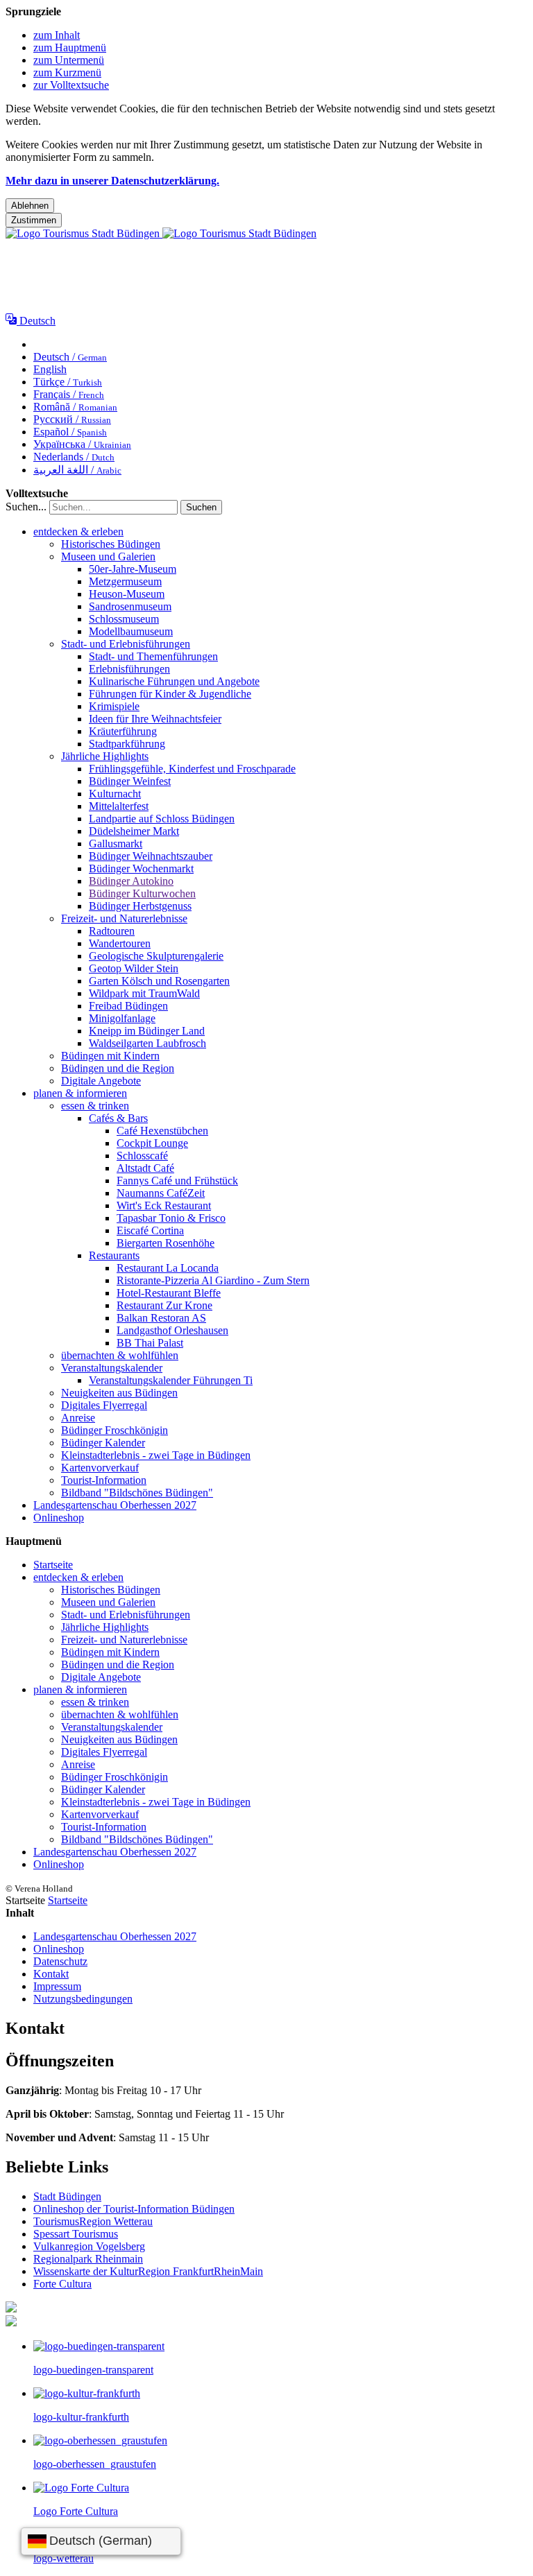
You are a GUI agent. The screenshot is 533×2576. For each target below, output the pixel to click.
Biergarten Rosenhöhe (166, 1243)
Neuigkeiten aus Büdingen (119, 1393)
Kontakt (51, 1974)
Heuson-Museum (127, 594)
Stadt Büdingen (67, 2196)
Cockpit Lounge (152, 1143)
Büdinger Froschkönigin (115, 1430)
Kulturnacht (115, 794)
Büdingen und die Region (118, 1068)
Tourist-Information (104, 1480)
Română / (75, 407)
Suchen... (26, 507)
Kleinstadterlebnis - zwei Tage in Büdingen (156, 1455)
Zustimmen (34, 220)
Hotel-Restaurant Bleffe (169, 1293)
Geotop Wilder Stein (134, 968)
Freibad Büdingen (128, 1006)
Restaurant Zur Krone (164, 1305)
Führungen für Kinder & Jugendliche (170, 694)
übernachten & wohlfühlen (120, 1355)
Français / (69, 394)
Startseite (53, 1565)
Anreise (78, 1418)
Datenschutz (60, 1961)
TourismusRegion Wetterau (93, 2221)
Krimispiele (114, 706)
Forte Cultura (62, 2284)
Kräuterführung (123, 731)
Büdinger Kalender (103, 1443)
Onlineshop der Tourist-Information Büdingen (134, 2209)
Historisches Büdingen (111, 544)
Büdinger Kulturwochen (142, 893)
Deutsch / (70, 357)
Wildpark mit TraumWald (144, 993)
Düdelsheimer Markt (134, 831)
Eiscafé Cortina (150, 1230)
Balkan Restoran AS (161, 1318)
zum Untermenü (69, 60)
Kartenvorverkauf (100, 1468)
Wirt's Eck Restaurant (164, 1205)
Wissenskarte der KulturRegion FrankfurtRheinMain (148, 2271)
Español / (70, 432)
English (50, 369)
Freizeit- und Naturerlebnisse (124, 918)
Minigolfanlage (122, 1018)
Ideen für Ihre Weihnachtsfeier (155, 719)
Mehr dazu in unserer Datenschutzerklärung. (112, 181)
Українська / (82, 444)
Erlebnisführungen (129, 669)
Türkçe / (68, 382)
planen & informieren (80, 1093)
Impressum (57, 1986)
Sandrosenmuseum (130, 606)
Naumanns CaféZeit (161, 1193)
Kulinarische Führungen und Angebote (174, 681)
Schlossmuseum (124, 619)
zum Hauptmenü (70, 47)
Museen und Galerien (108, 556)
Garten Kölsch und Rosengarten (159, 981)
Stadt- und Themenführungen (153, 656)
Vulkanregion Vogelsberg (89, 2246)
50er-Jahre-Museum (133, 569)
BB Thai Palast (150, 1343)
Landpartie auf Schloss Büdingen (162, 819)
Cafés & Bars (118, 1118)
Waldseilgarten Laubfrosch (147, 1043)
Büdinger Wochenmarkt (141, 868)
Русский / (72, 419)
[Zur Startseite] (161, 233)
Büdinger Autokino (131, 881)
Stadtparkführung (127, 744)
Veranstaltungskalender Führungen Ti (171, 1380)
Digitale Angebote (101, 1081)
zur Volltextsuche (71, 85)
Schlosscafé (142, 1156)
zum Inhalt (57, 35)
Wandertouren (120, 943)
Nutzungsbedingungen (83, 1999)
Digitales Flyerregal (104, 1405)
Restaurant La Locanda (168, 1268)
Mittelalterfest (119, 806)
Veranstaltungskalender (112, 1368)
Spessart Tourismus (76, 2234)
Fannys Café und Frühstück (177, 1181)
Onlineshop (59, 1518)
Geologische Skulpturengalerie (156, 956)
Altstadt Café (145, 1168)
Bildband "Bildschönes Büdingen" (137, 1493)
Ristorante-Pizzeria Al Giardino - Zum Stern (213, 1280)
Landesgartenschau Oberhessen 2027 (115, 1505)
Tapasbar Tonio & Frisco (171, 1218)
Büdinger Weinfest (130, 781)
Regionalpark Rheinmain (88, 2259)
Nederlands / (74, 457)
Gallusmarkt (116, 844)
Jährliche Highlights (105, 756)
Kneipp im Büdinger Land (147, 1031)
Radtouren (112, 931)
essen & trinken (95, 1106)
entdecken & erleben (78, 531)
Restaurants (114, 1255)
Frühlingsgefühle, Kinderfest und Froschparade (192, 769)
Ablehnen (30, 206)
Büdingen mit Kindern (110, 1056)
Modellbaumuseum (131, 631)
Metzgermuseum (125, 581)
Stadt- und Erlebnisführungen (126, 644)
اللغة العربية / (77, 470)
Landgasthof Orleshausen (172, 1330)
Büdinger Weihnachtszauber (151, 856)
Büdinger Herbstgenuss (140, 906)
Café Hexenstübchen (162, 1131)
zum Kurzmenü (67, 72)
